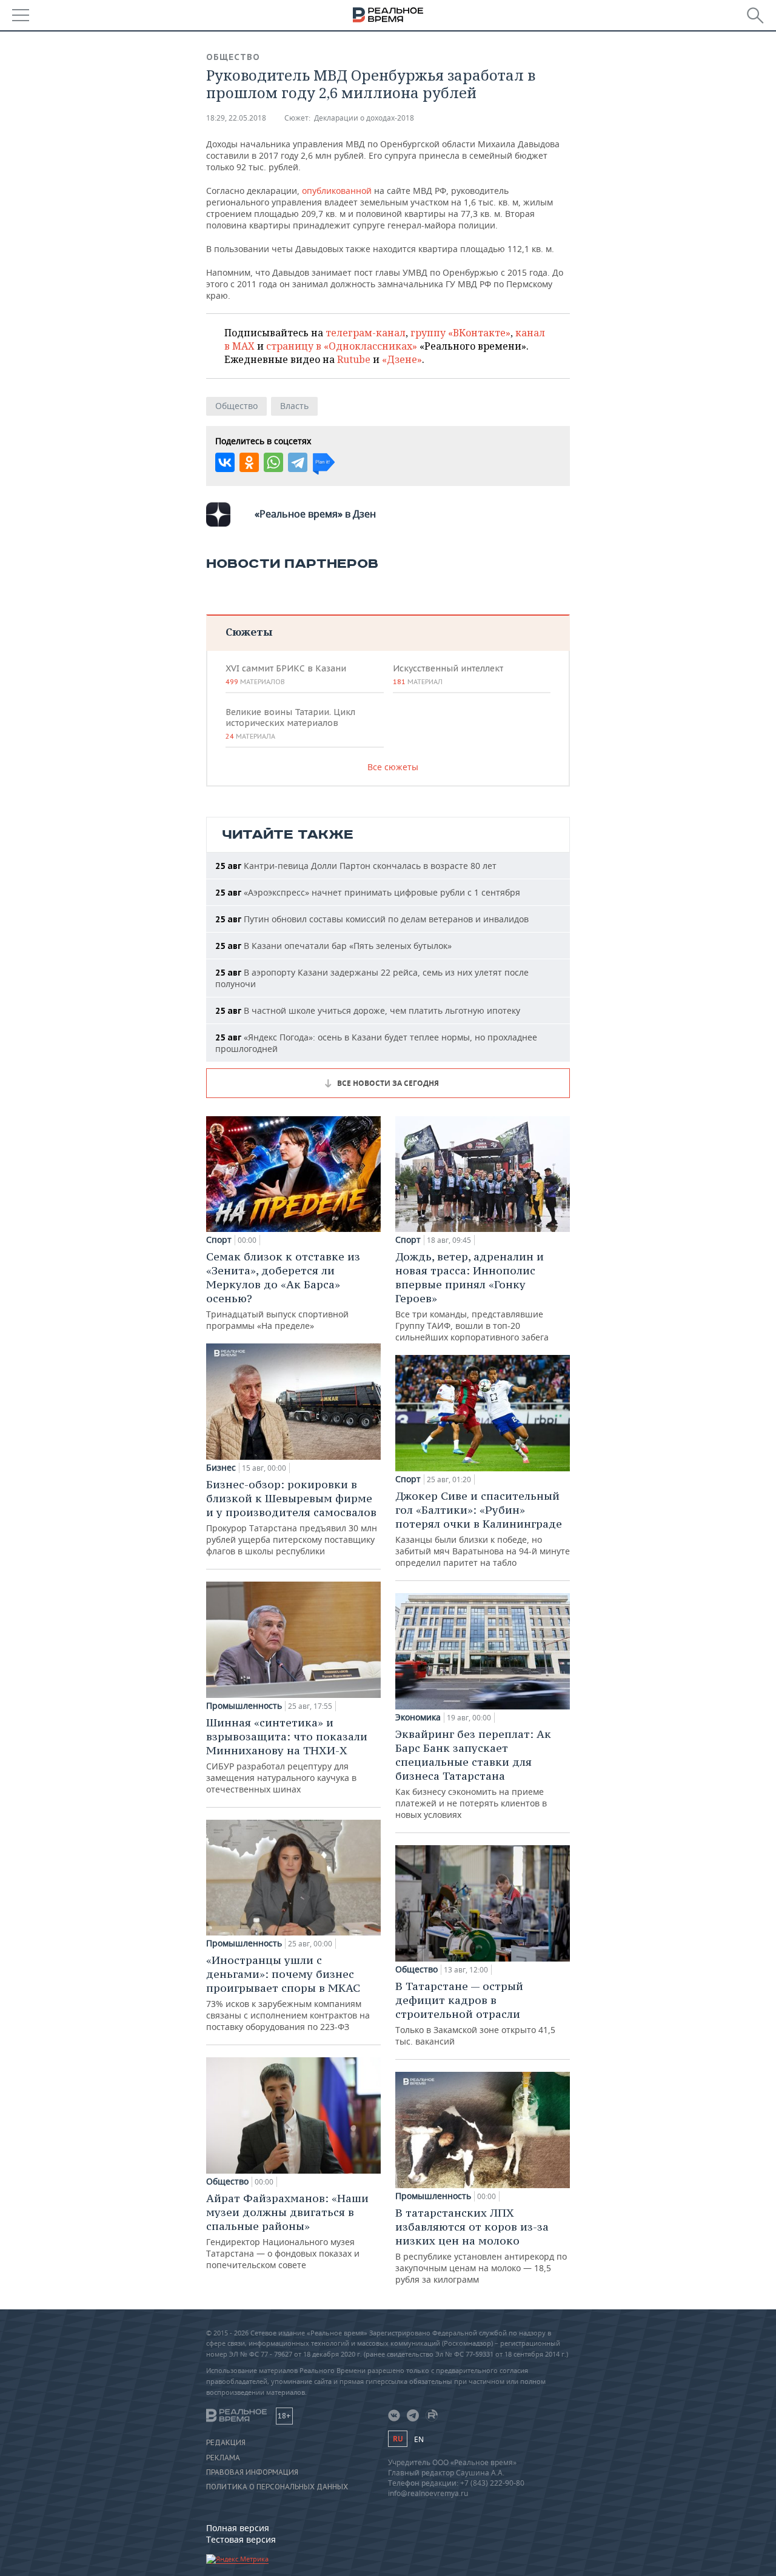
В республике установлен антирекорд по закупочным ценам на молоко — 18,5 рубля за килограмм (481, 2245)
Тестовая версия (241, 2539)
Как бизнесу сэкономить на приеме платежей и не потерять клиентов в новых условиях (473, 1774)
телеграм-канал (366, 333)
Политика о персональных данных (277, 2487)
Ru (398, 2439)
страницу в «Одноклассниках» (342, 346)
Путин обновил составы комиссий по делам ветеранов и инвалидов (372, 919)
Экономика (418, 1717)
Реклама (223, 2458)
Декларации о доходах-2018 (364, 118)
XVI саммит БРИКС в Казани (286, 674)
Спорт (219, 1240)
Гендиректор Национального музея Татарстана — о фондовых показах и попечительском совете (287, 2231)
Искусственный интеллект (448, 674)
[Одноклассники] (249, 462)
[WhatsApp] (273, 462)
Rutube (354, 359)
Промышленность (244, 1706)
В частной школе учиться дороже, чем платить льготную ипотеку (368, 1010)
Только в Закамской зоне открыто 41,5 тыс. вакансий (475, 2013)
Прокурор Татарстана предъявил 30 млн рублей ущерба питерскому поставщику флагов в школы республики (292, 1517)
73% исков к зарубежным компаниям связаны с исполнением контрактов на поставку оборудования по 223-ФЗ (288, 1993)
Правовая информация (252, 2472)
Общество (233, 57)
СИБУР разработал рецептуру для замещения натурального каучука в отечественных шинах (287, 1755)
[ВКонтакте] (225, 462)
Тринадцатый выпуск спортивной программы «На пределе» (283, 1290)
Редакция (226, 2443)
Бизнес (221, 1468)
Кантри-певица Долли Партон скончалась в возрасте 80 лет (356, 866)
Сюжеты (249, 632)
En (419, 2439)
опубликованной (337, 191)
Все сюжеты (393, 767)
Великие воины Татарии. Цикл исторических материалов (290, 724)
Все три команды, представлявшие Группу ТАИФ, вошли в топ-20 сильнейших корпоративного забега (472, 1296)
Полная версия (238, 2528)
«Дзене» (402, 359)
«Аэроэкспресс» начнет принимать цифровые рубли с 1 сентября (368, 892)
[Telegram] (298, 462)
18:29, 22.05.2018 (236, 118)
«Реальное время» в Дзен (315, 514)
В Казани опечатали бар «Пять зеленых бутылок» (333, 946)
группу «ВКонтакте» (460, 333)
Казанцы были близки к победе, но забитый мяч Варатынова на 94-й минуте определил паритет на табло (483, 1529)
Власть (294, 406)
